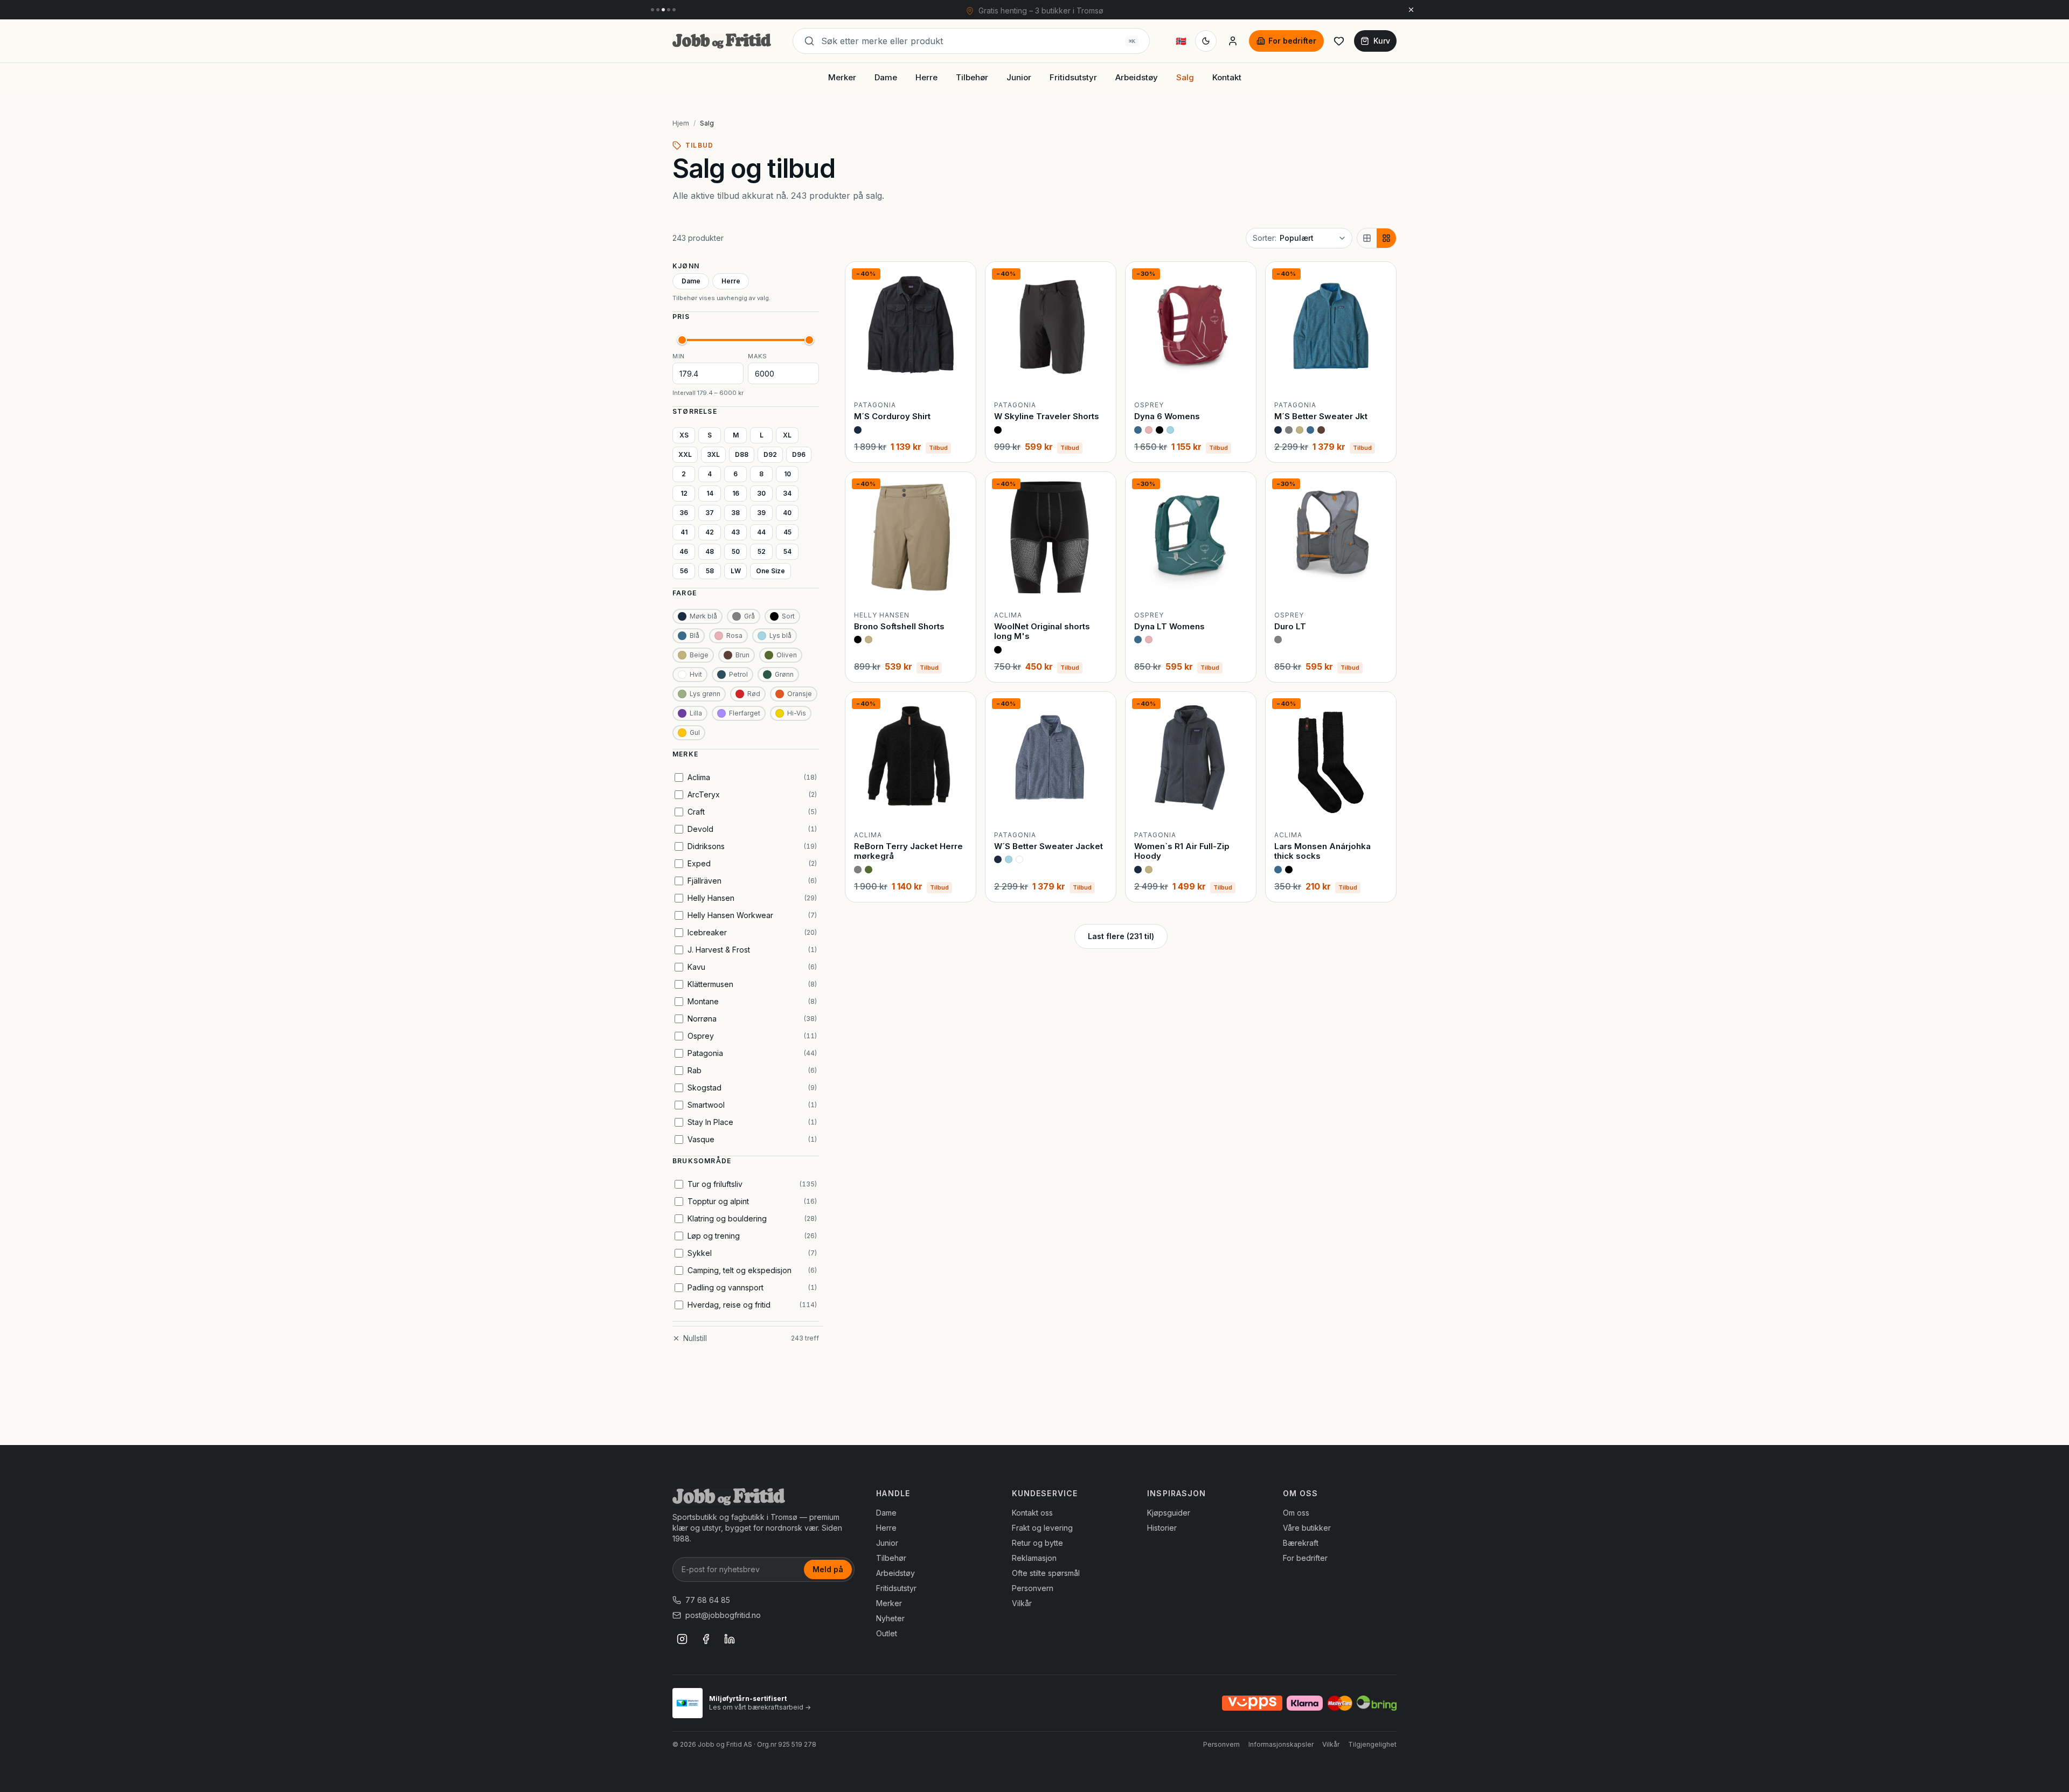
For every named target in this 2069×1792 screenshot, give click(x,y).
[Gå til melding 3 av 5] (663, 10)
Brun (742, 655)
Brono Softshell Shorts (899, 626)
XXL (685, 454)
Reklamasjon (1034, 1558)
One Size (770, 571)
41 (684, 532)
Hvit (696, 674)
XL (787, 435)
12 (684, 493)
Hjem (681, 123)
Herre (926, 77)
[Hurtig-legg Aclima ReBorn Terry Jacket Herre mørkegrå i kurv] (959, 805)
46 (684, 551)
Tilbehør (972, 77)
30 (761, 493)
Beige (699, 655)
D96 (799, 454)
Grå (749, 616)
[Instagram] (682, 1639)
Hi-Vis (797, 713)
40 (787, 513)
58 (710, 571)
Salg (1185, 77)
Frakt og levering (1042, 1528)
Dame (886, 77)
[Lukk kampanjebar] (1411, 10)
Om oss (1296, 1513)
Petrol (738, 674)
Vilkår (1022, 1603)
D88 (742, 454)
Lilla (696, 713)
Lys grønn (705, 694)
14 (710, 493)
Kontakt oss (1032, 1513)
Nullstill (695, 1338)
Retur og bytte (1037, 1543)
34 (787, 493)
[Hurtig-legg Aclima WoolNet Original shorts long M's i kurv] (1099, 585)
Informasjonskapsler (1281, 1744)
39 (761, 513)
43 (735, 532)
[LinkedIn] (730, 1639)
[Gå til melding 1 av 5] (652, 10)
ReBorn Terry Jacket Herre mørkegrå (908, 851)
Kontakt (1227, 77)
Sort (788, 616)
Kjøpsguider (1169, 1513)
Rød (754, 694)
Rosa (734, 635)
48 (710, 551)
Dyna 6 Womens (1167, 416)
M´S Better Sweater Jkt (1321, 416)
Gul (695, 732)
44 (761, 532)
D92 (770, 454)
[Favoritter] (1339, 41)
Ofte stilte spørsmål (1046, 1573)
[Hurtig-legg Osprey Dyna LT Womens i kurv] (1239, 585)
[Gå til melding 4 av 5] (669, 10)
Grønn (784, 674)
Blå (695, 635)
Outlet (887, 1633)
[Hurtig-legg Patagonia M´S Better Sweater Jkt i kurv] (1379, 375)
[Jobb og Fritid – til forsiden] (722, 41)
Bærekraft (1301, 1543)
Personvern (1033, 1588)
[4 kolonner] (1386, 238)
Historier (1162, 1528)
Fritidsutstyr (1073, 77)
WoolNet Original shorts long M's (1042, 631)
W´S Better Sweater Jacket (1049, 846)
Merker (842, 77)
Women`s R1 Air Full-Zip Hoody (1182, 851)
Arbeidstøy (1137, 77)
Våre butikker (1307, 1528)
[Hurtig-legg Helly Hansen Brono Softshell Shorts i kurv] (959, 585)
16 (736, 493)
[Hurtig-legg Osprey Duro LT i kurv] (1379, 585)
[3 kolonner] (1367, 238)
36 (684, 513)
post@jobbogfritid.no (723, 1615)
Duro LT (1290, 626)
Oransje (800, 694)
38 (735, 513)
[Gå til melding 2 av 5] (658, 10)
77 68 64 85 (708, 1600)
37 (710, 513)
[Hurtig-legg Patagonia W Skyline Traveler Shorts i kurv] (1099, 375)
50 (736, 551)
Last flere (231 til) (1121, 936)
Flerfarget (745, 713)
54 (787, 551)
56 (684, 571)
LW (736, 571)
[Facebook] (706, 1639)
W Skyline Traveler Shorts (1047, 416)
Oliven (787, 655)
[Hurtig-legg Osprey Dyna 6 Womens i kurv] (1239, 375)
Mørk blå (703, 616)
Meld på (828, 1569)
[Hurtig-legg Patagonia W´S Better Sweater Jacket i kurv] (1099, 805)
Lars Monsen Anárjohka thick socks (1322, 851)
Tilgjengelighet (1372, 1744)
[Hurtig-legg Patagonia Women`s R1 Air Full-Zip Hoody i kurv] (1239, 805)
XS (684, 435)
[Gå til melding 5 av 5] (674, 10)
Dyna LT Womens (1169, 626)
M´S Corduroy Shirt (892, 416)
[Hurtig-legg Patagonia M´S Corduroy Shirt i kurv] (959, 375)
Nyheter (890, 1618)
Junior (1019, 77)
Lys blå (780, 635)
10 (787, 474)
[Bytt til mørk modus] (1206, 41)
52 (762, 551)
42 (710, 532)
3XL (713, 454)
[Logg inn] (1233, 41)
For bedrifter (1292, 41)
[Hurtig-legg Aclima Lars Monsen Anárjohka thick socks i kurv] (1379, 805)
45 (787, 532)
